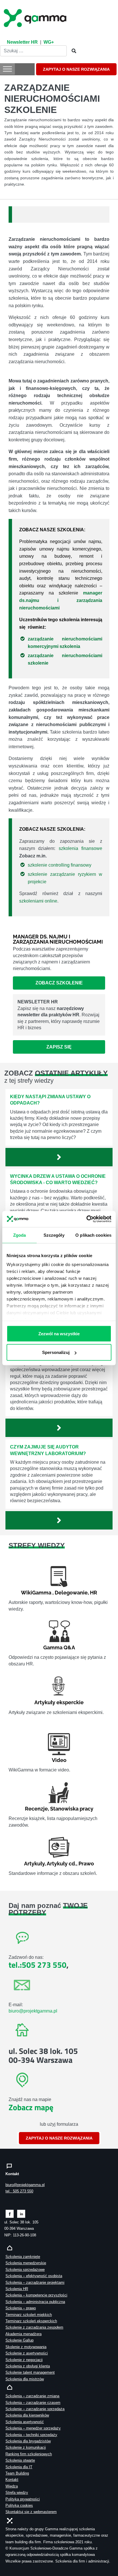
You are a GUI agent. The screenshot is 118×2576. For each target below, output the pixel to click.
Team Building (17, 2473)
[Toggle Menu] (7, 69)
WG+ (49, 42)
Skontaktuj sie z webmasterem (31, 2512)
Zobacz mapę (31, 2107)
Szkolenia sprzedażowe (25, 2270)
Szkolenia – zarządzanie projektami (35, 2282)
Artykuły (34, 1864)
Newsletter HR (22, 42)
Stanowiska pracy (72, 1809)
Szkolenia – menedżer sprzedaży (33, 2428)
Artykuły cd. (61, 1864)
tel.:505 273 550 (38, 1965)
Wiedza (12, 2486)
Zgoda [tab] (20, 1235)
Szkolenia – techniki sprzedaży (31, 2435)
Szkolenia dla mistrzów (25, 2379)
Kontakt (12, 2480)
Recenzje (36, 1809)
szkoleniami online (38, 901)
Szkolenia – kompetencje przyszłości (36, 2295)
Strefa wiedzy (17, 2493)
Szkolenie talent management (30, 2372)
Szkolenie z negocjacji (24, 2360)
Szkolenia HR (17, 2289)
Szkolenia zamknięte (23, 2257)
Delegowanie (71, 1593)
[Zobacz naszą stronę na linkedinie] (21, 2214)
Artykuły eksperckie (59, 1702)
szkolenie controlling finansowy (60, 865)
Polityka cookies (19, 2505)
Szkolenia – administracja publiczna (35, 2302)
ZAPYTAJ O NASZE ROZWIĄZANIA (76, 69)
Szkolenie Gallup (19, 2340)
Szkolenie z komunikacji (26, 2447)
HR (94, 1593)
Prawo (86, 1864)
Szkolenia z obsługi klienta (28, 2366)
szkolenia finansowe (80, 848)
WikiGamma (36, 1593)
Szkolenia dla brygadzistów (28, 2441)
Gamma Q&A (59, 1647)
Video (59, 1760)
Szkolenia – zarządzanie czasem (33, 2403)
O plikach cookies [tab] (93, 1235)
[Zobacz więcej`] (59, 1157)
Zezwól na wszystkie (59, 1333)
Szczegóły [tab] (54, 1235)
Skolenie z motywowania (26, 2347)
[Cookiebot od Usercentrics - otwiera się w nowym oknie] (86, 1219)
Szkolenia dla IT (19, 2467)
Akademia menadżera (23, 2334)
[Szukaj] (72, 51)
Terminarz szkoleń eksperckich (31, 2321)
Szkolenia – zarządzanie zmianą (32, 2396)
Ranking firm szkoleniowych (29, 2454)
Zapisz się (59, 1047)
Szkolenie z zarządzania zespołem (34, 2327)
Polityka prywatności (23, 2499)
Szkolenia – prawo (21, 2308)
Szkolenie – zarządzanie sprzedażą (35, 2409)
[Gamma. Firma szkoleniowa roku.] (36, 17)
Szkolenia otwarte (20, 2460)
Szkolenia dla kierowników (27, 2415)
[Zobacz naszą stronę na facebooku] (10, 2214)
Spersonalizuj (56, 1352)
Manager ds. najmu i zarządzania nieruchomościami (58, 939)
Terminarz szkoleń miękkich (29, 2315)
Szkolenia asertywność (25, 2422)
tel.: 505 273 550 (19, 2191)
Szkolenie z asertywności (27, 2353)
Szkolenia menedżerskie (26, 2263)
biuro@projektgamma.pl (33, 2011)
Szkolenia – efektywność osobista (34, 2276)
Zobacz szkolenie (59, 983)
